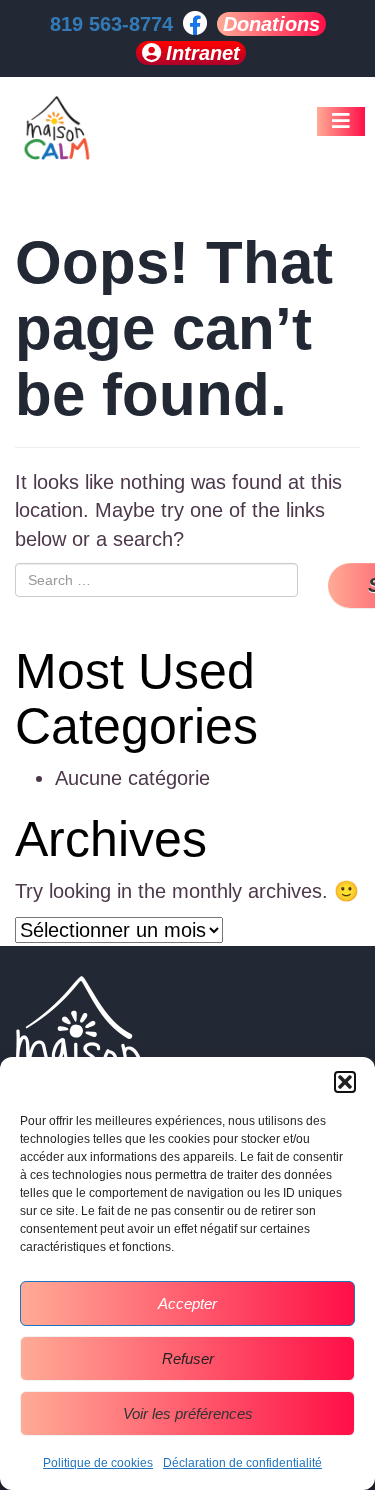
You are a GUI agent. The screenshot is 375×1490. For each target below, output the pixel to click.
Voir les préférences (188, 1413)
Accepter (187, 1303)
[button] (345, 1082)
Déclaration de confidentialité (242, 1463)
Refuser (188, 1358)
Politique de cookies (98, 1463)
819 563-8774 (111, 24)
